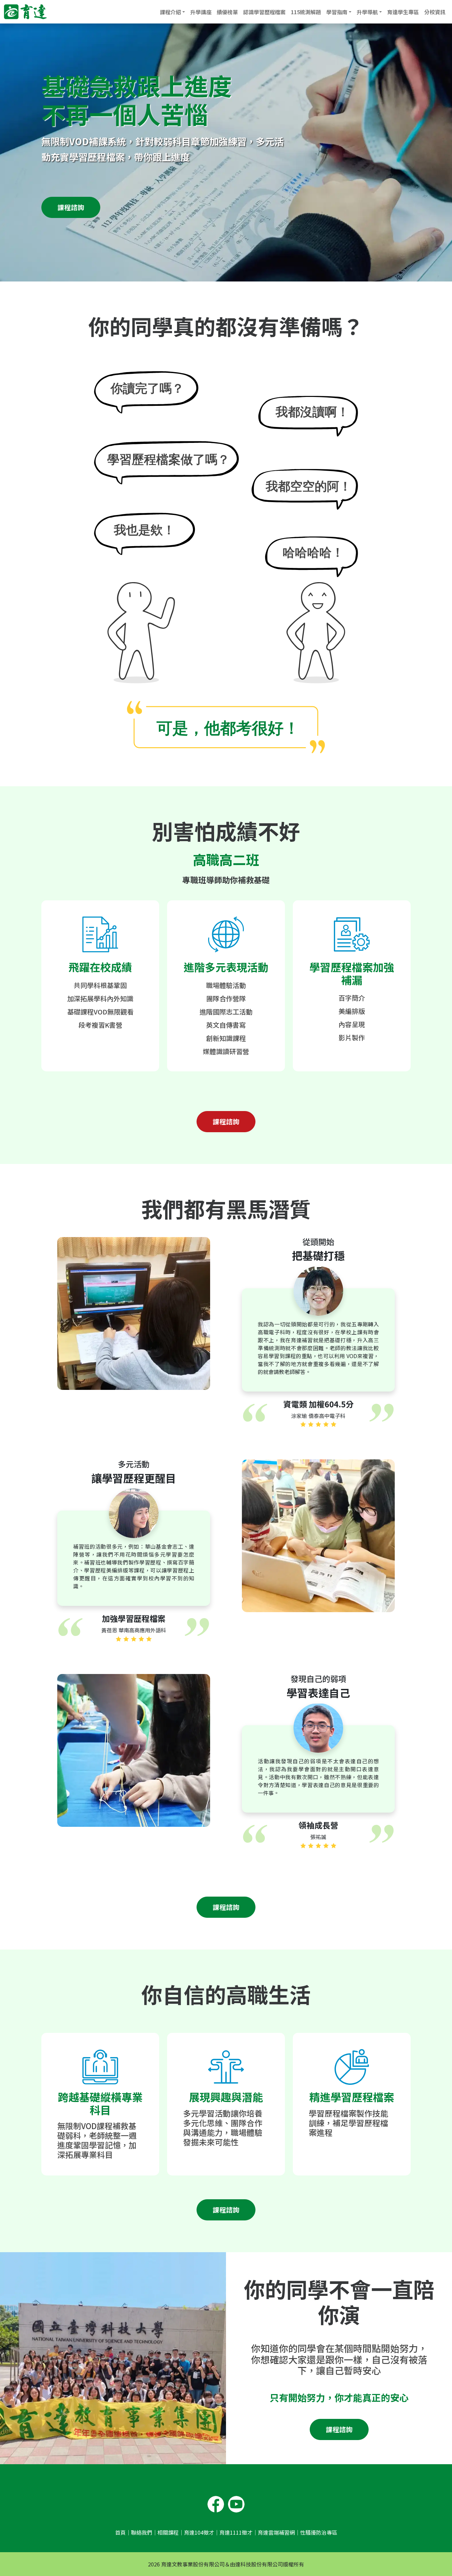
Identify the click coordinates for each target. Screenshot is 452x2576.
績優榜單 (227, 12)
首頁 (120, 2532)
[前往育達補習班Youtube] (236, 2503)
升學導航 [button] (367, 12)
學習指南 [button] (337, 12)
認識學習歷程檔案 (264, 12)
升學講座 (201, 12)
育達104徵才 (199, 2532)
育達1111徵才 (236, 2532)
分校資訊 (435, 12)
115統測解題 (306, 12)
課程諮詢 (71, 207)
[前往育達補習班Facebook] (216, 2503)
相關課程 (168, 2532)
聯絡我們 (142, 2532)
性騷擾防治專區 (319, 2532)
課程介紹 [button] (170, 12)
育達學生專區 (403, 12)
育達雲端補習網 (276, 2532)
